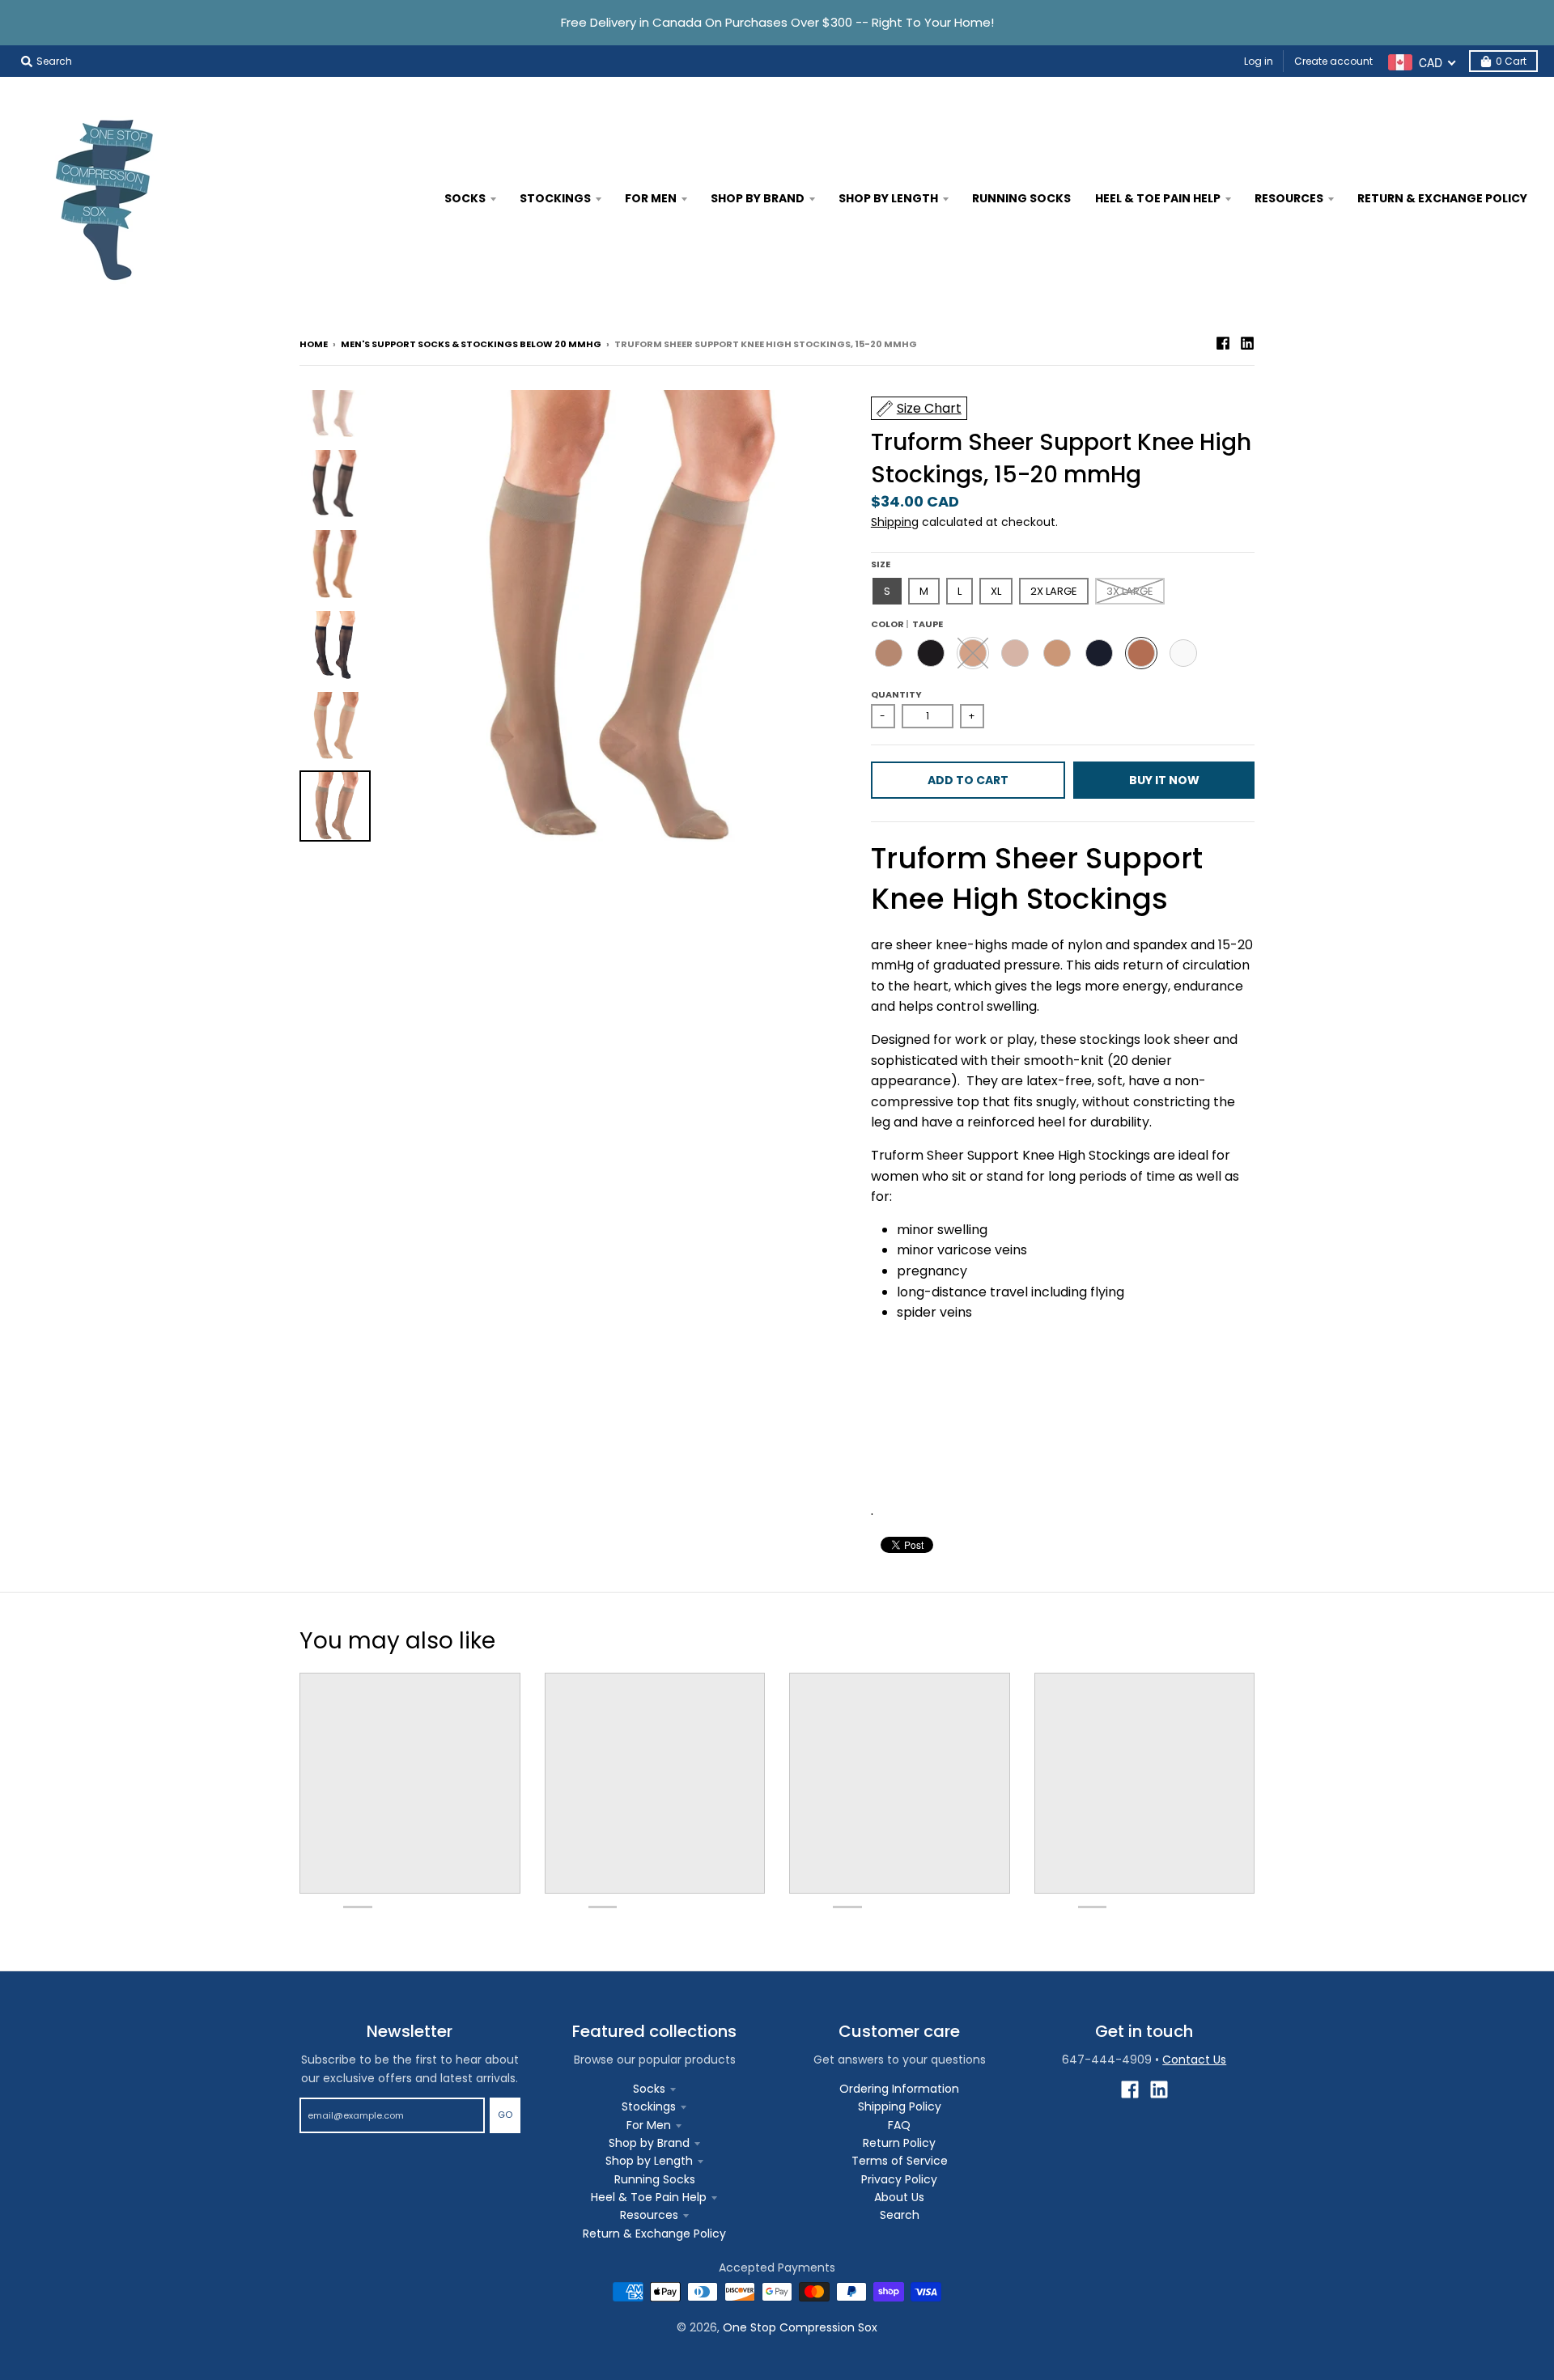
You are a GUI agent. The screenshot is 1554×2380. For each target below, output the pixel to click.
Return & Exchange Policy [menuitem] (1442, 198)
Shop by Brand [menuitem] (758, 198)
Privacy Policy (899, 2179)
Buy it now (1164, 780)
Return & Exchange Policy (654, 2234)
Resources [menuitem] (1289, 198)
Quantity (896, 694)
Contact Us (1194, 2060)
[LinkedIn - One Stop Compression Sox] (1247, 343)
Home (314, 344)
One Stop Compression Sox (800, 2327)
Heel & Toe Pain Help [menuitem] (1158, 198)
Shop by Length (649, 2161)
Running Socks (655, 2179)
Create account (1333, 61)
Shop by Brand (649, 2143)
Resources (649, 2215)
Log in (1259, 61)
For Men (649, 2125)
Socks (649, 2089)
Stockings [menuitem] (555, 198)
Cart (1511, 61)
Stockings (649, 2106)
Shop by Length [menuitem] (888, 198)
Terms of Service (900, 2161)
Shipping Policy (900, 2106)
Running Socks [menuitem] (1021, 198)
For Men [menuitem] (651, 198)
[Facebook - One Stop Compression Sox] (1223, 343)
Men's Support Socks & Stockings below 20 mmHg (471, 344)
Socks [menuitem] (465, 198)
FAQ (899, 2125)
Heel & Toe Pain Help (649, 2197)
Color (907, 624)
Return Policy (899, 2143)
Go (505, 2115)
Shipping (895, 522)
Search (900, 2215)
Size (881, 564)
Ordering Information (899, 2089)
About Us (899, 2197)
